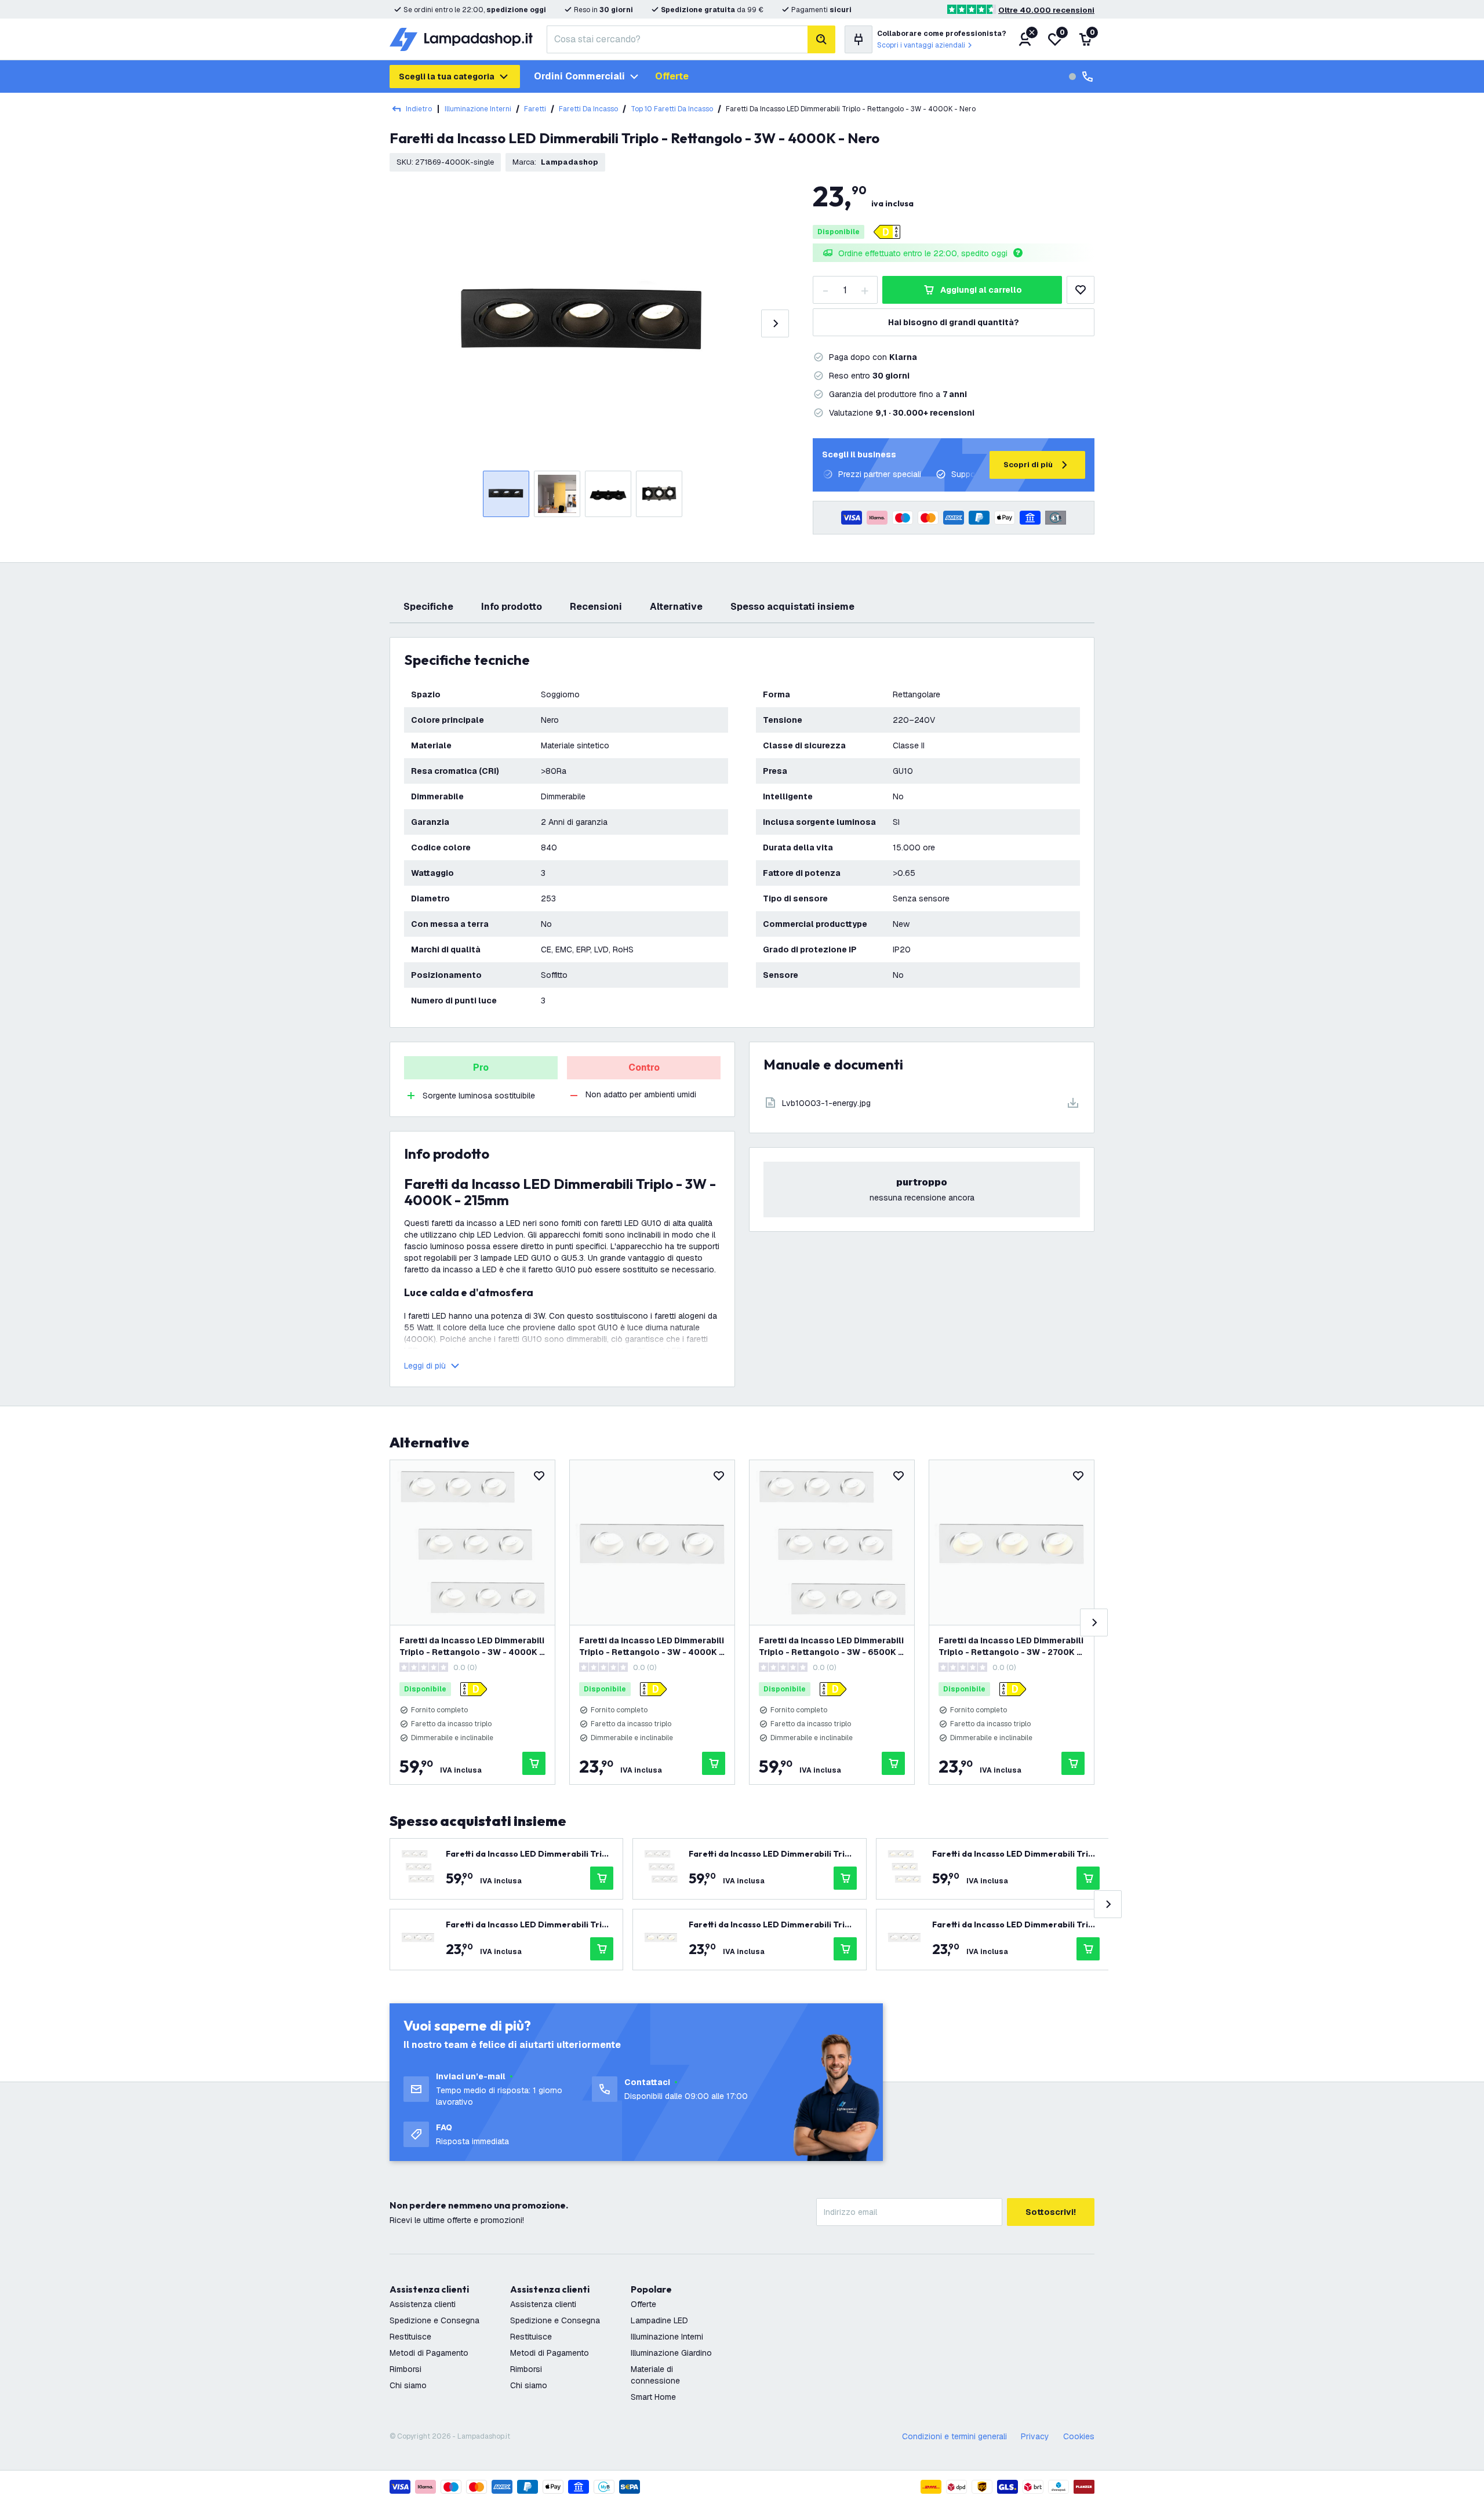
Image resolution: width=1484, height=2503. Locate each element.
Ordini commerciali (579, 76)
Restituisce (410, 2337)
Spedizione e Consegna (434, 2320)
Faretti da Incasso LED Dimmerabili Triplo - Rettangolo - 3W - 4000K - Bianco (472, 1647)
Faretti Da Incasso (588, 109)
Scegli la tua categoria (447, 77)
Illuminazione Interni (478, 109)
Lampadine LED (659, 2320)
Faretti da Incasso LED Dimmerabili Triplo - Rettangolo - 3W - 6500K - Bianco (831, 1647)
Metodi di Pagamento (429, 2353)
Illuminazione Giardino (671, 2353)
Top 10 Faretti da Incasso (672, 109)
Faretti (535, 109)
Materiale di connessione (655, 2375)
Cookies (1079, 2436)
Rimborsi (405, 2369)
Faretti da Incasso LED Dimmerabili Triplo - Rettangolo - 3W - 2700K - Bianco (1011, 1647)
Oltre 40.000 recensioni (1046, 10)
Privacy (1035, 2436)
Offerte (672, 76)
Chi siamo (408, 2385)
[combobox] (677, 39)
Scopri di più (1028, 465)
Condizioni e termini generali (954, 2436)
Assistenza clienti (423, 2304)
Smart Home (653, 2397)
